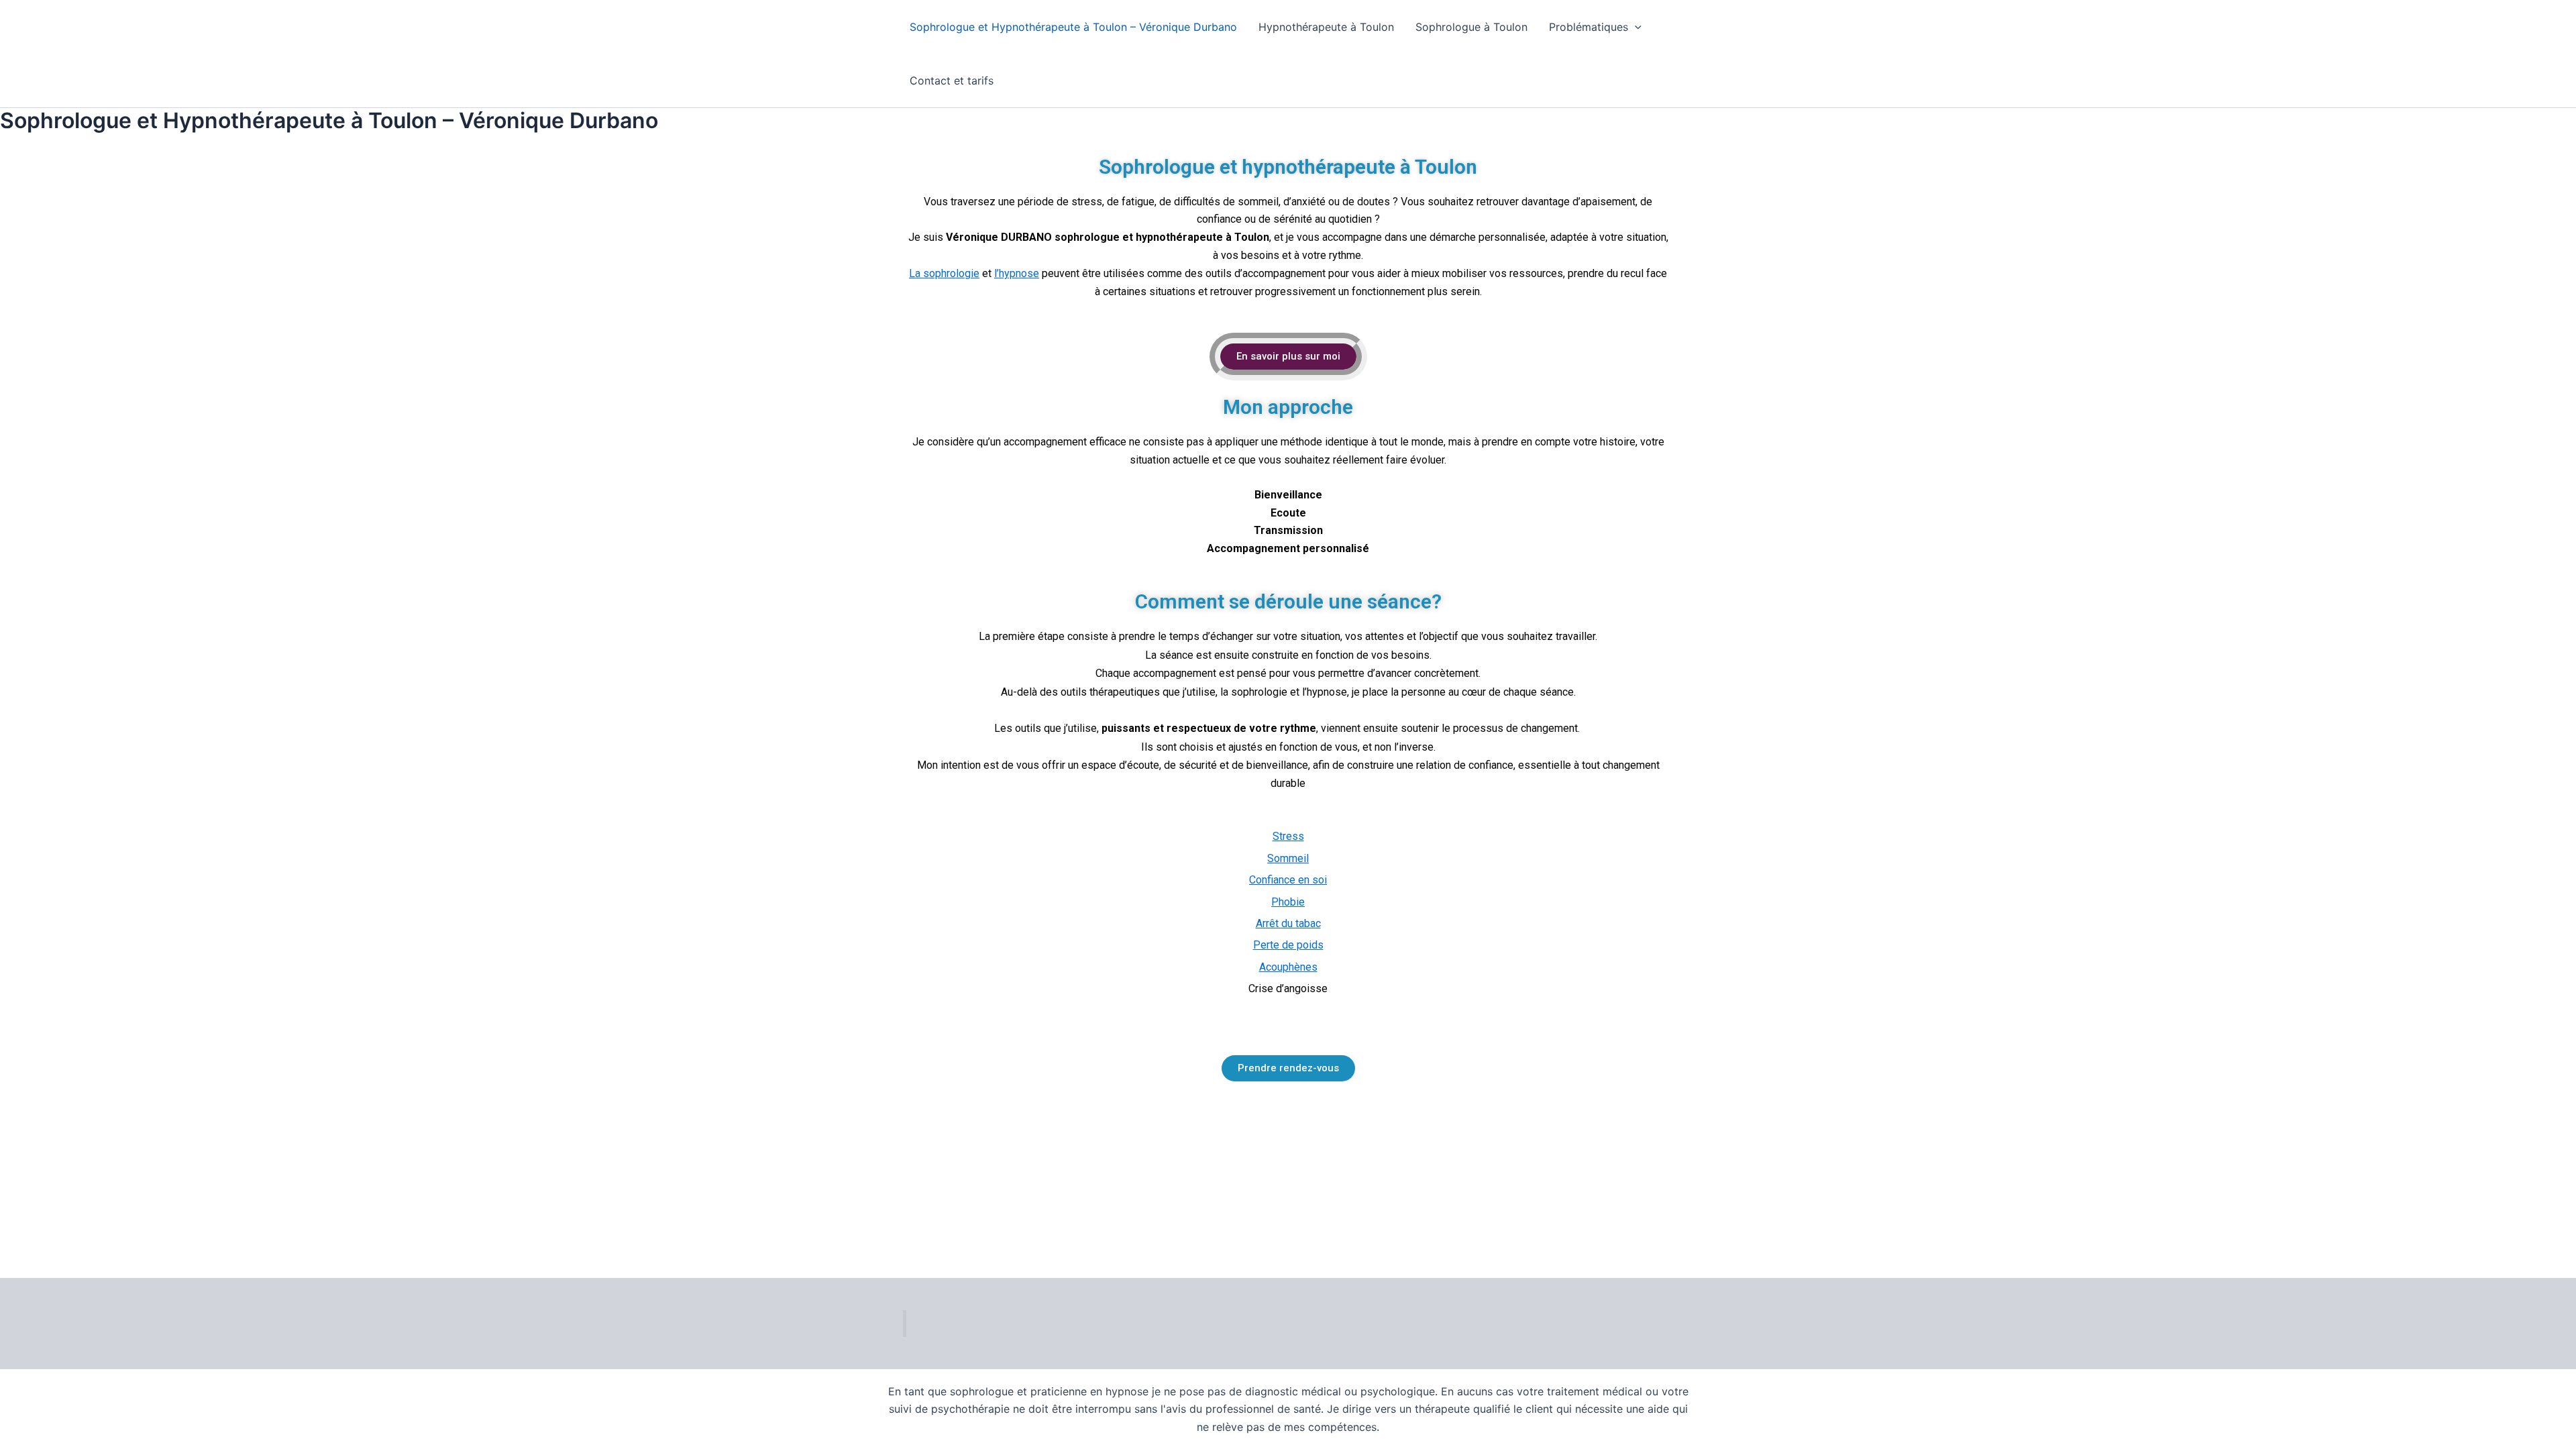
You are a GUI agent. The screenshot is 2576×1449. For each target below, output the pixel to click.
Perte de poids (1288, 945)
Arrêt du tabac (1288, 923)
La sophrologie (944, 273)
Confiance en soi (1288, 880)
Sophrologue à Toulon (1471, 27)
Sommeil (1288, 858)
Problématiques (1589, 27)
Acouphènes (1288, 967)
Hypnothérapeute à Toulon (1326, 27)
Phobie (1288, 902)
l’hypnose (1017, 273)
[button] (1635, 27)
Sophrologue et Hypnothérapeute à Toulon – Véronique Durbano (1073, 27)
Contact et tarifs (952, 80)
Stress (1288, 836)
